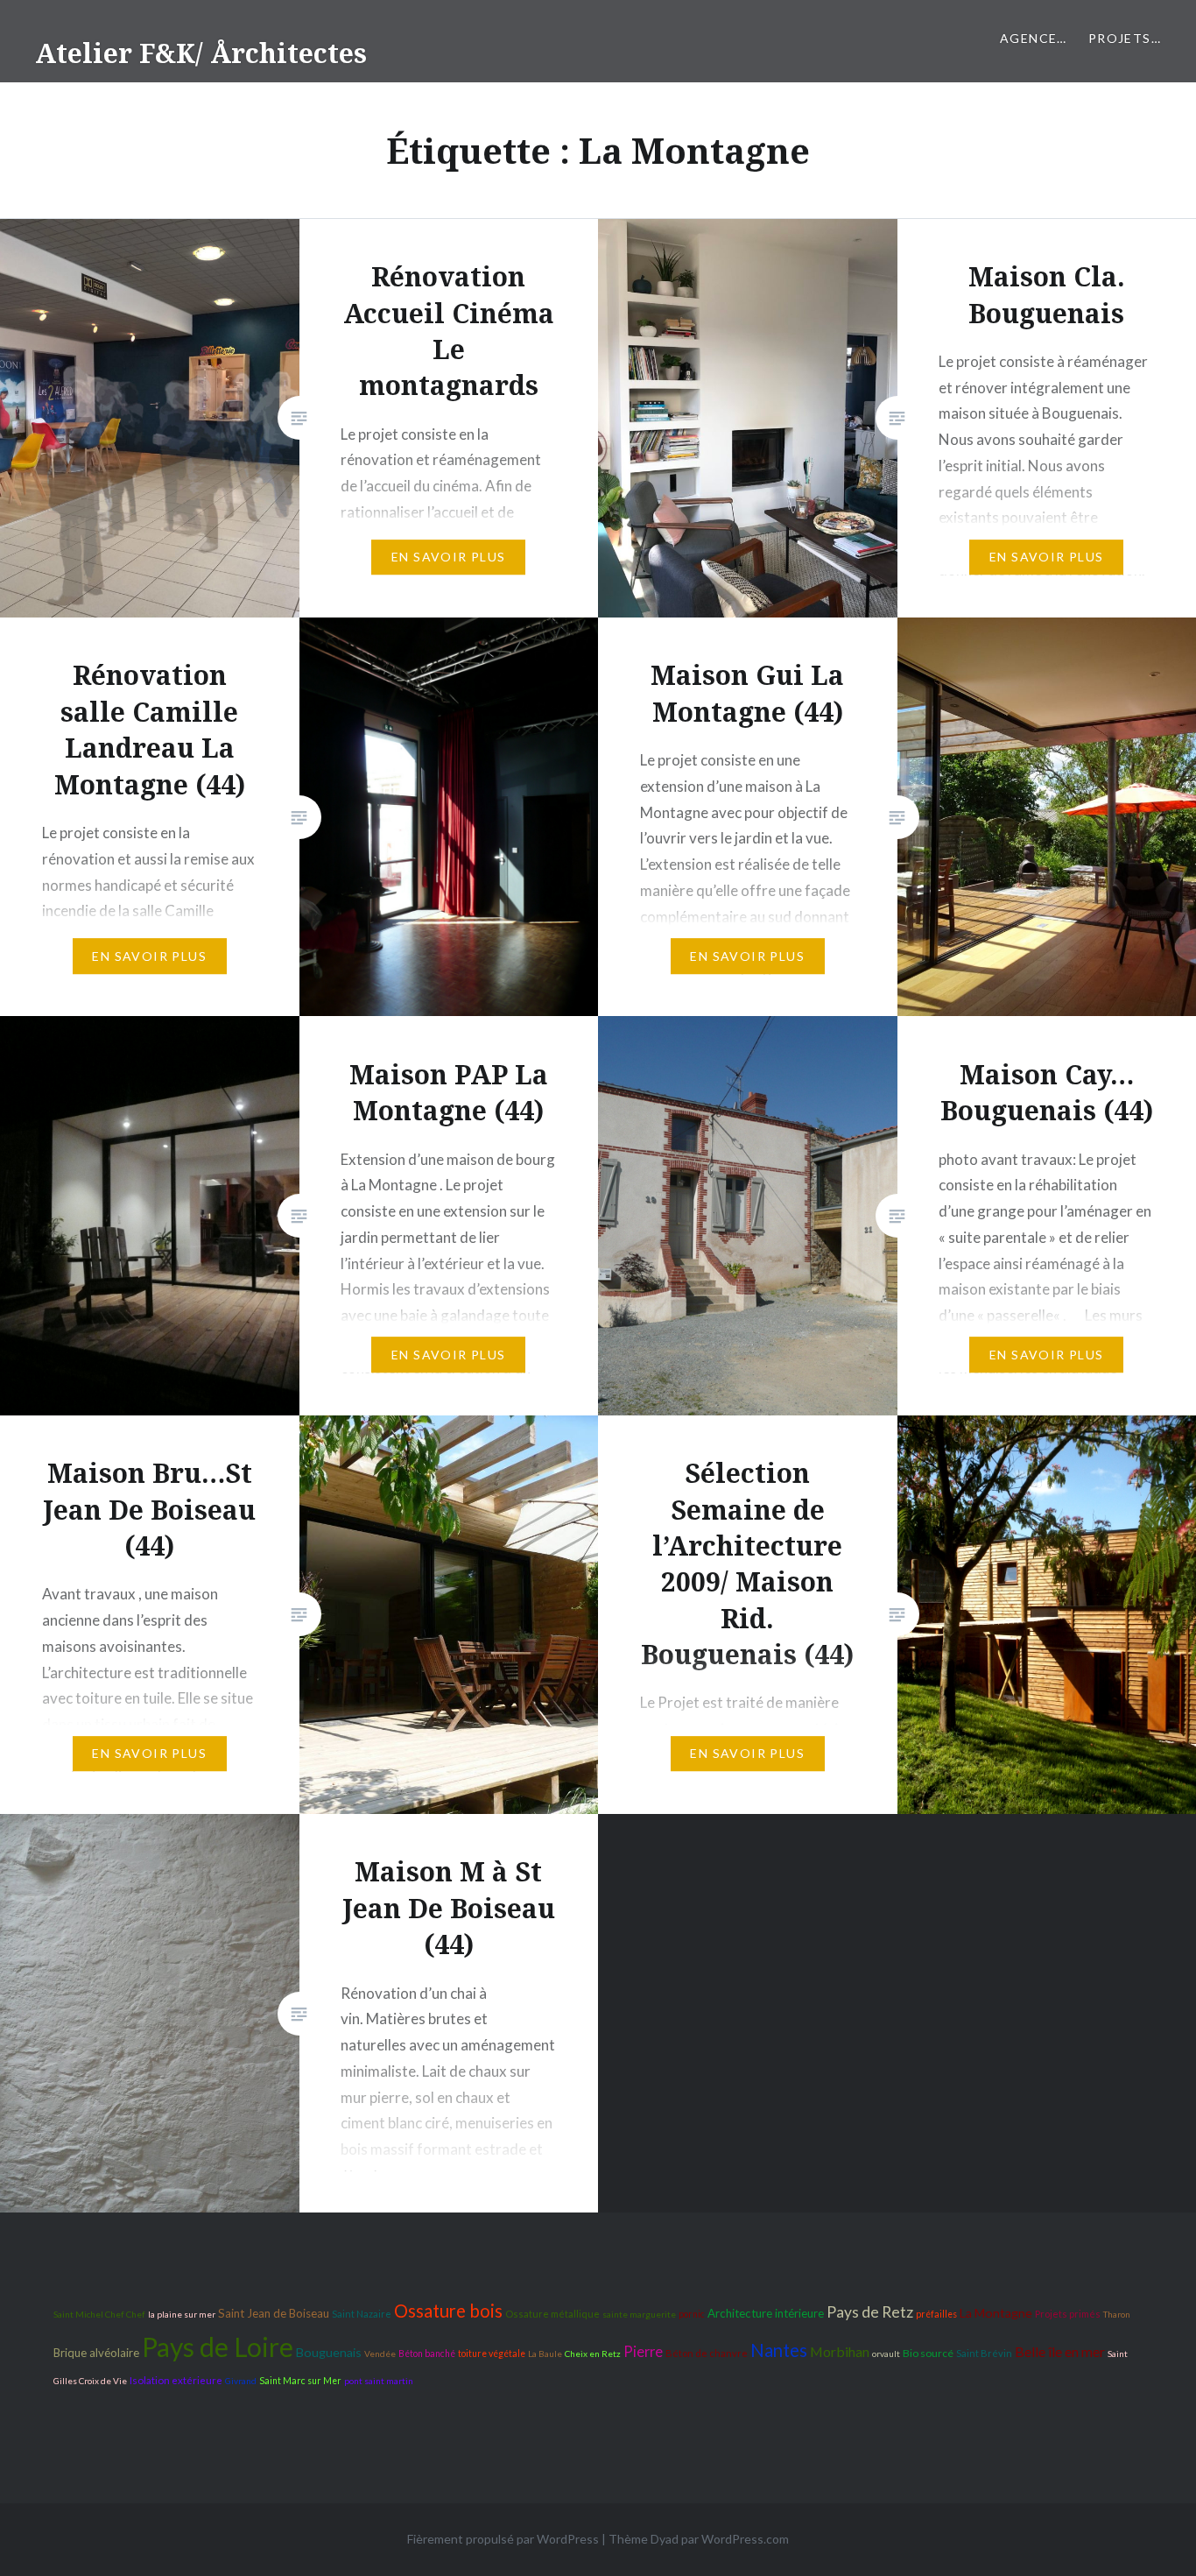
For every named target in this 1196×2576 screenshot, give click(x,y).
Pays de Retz (870, 2312)
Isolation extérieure (176, 2380)
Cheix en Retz (593, 2354)
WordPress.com (745, 2539)
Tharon (1117, 2314)
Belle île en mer (1060, 2351)
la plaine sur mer (182, 2314)
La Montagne (996, 2313)
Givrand (241, 2381)
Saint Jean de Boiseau (274, 2313)
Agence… (1034, 38)
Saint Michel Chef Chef (99, 2314)
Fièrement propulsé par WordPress (503, 2539)
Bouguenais (329, 2352)
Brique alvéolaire (96, 2353)
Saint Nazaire (362, 2314)
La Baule (545, 2354)
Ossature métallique (552, 2314)
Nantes (779, 2350)
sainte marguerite (639, 2314)
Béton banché (427, 2354)
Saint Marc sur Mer (300, 2381)
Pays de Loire (218, 2347)
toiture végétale (492, 2354)
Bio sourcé (928, 2353)
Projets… (1125, 38)
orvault (886, 2354)
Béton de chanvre (707, 2353)
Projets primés (1068, 2314)
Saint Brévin (984, 2353)
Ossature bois (448, 2311)
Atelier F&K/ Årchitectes (201, 53)
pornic (692, 2314)
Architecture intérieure (766, 2313)
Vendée (380, 2354)
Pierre (643, 2352)
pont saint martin (379, 2381)
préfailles (936, 2314)
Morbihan (840, 2351)
